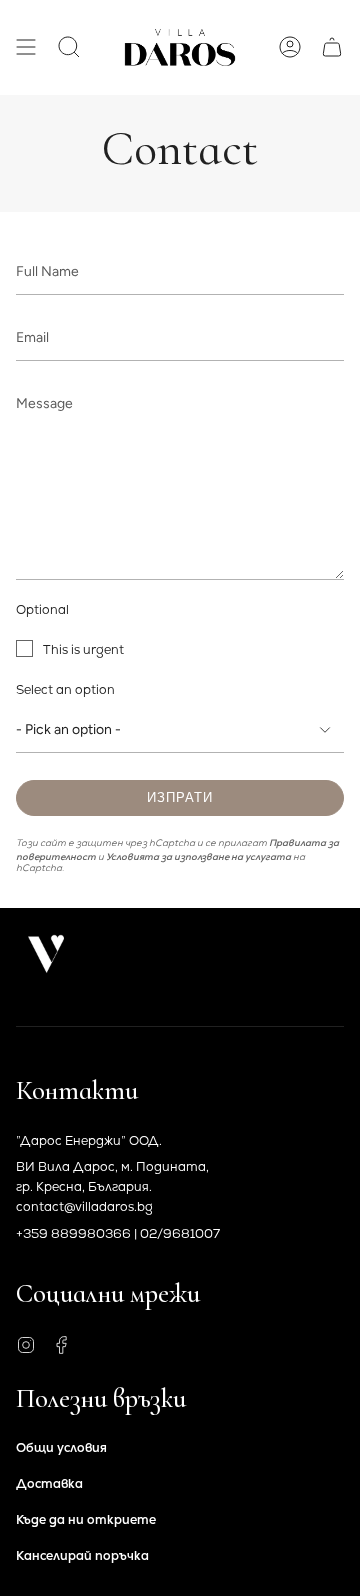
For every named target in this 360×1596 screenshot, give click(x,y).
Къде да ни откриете (86, 1519)
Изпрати (180, 797)
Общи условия (61, 1447)
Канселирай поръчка (82, 1555)
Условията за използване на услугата (198, 857)
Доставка (49, 1483)
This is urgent (83, 649)
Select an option (65, 689)
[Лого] (46, 954)
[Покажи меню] (26, 47)
